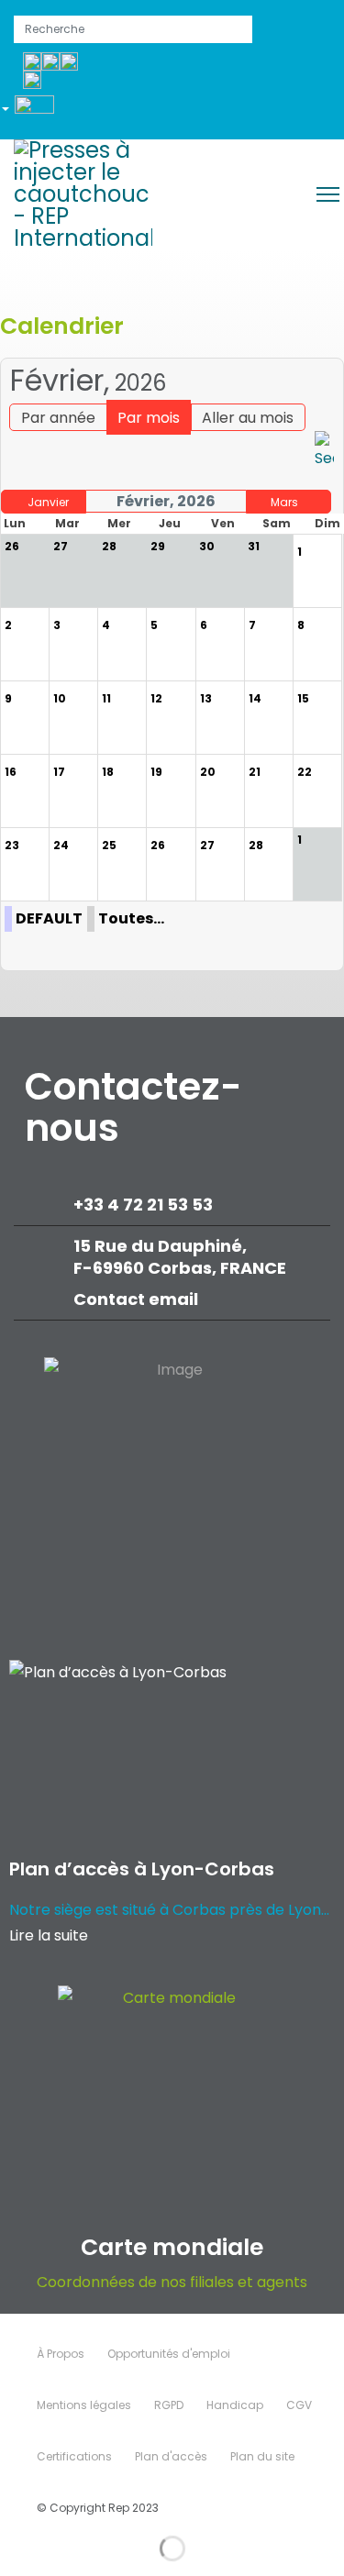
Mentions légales (84, 2405)
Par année (58, 418)
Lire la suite (49, 1935)
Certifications (74, 2456)
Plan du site (262, 2456)
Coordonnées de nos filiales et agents (172, 2282)
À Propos (61, 2354)
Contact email (138, 1299)
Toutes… (131, 918)
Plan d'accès (171, 2456)
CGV (299, 2405)
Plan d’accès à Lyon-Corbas (142, 1869)
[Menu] (328, 194)
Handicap (235, 2405)
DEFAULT (49, 918)
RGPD (169, 2405)
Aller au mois (248, 418)
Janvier (48, 502)
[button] (34, 112)
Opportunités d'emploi (169, 2354)
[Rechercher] (324, 451)
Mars (284, 502)
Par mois (149, 418)
